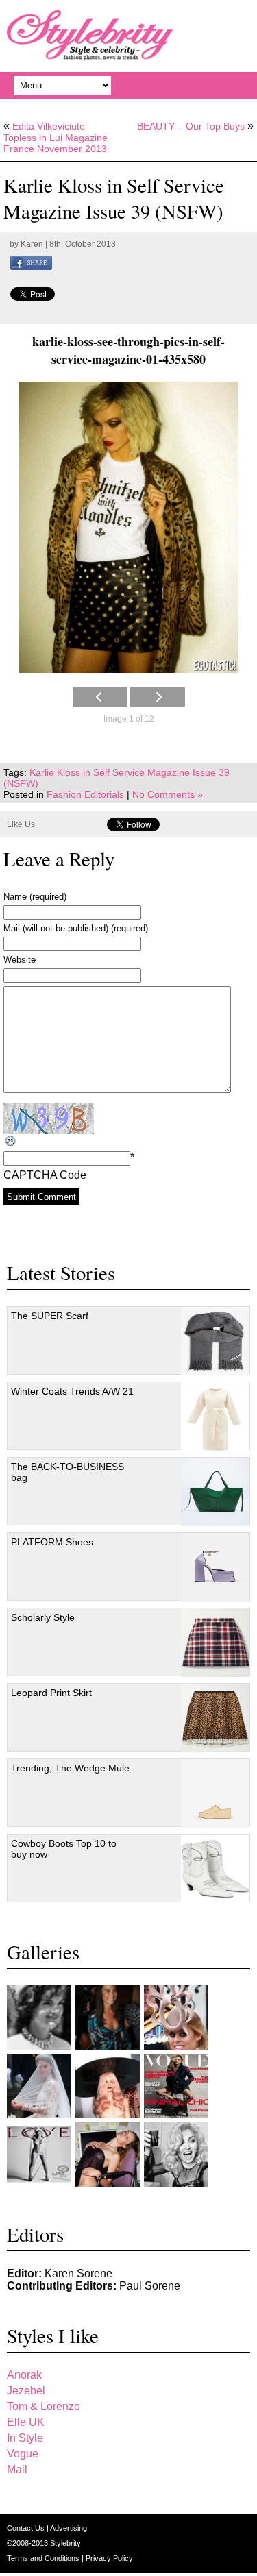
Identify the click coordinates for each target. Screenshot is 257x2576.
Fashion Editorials (85, 794)
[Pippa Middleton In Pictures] (108, 2017)
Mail (17, 2469)
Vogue (23, 2454)
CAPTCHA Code (45, 1175)
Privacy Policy (109, 2558)
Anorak (24, 2375)
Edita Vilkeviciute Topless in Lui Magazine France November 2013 (56, 137)
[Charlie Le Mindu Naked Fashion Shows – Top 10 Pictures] (108, 2086)
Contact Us (27, 2528)
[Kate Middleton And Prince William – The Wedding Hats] (176, 2017)
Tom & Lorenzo (44, 2406)
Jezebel (26, 2391)
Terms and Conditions (44, 2558)
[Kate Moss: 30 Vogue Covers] (176, 2086)
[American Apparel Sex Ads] (108, 2155)
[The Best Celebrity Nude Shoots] (39, 2155)
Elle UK (26, 2422)
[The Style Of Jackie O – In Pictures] (39, 2017)
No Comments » (168, 794)
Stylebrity (65, 2543)
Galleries (43, 1952)
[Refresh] (11, 1141)
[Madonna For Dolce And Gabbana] (176, 2155)
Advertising (69, 2528)
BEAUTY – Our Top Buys (191, 126)
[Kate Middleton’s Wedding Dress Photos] (39, 2086)
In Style (25, 2438)
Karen (32, 244)
